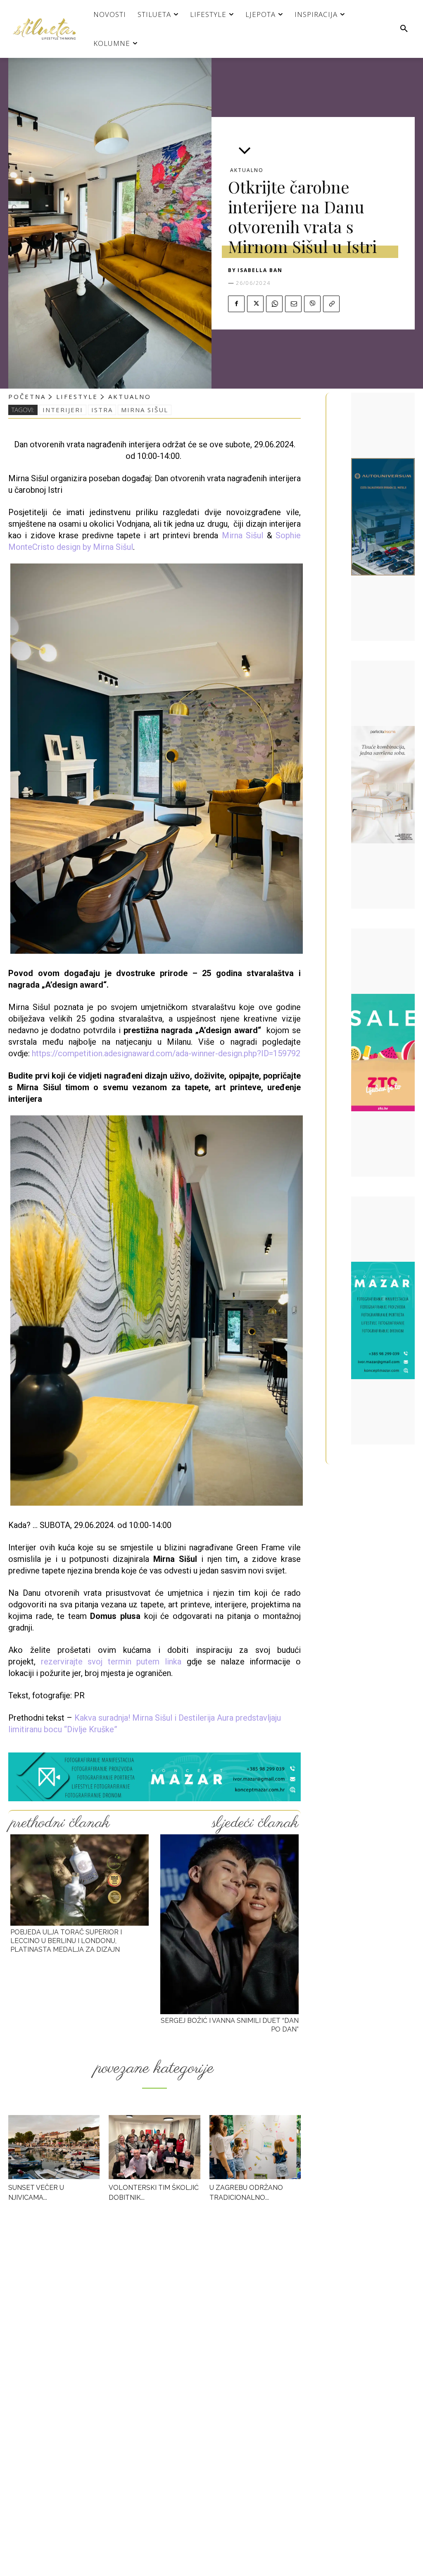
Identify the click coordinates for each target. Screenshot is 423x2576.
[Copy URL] (331, 304)
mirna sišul (145, 410)
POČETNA (27, 396)
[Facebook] (236, 304)
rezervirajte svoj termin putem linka (111, 1662)
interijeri (63, 410)
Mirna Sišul (242, 535)
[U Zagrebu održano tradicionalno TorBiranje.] (255, 2147)
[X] (255, 304)
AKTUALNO (247, 170)
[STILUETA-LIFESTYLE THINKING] (48, 29)
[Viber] (312, 304)
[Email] (293, 304)
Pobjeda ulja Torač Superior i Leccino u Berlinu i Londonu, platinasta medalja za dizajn (66, 1941)
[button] (404, 29)
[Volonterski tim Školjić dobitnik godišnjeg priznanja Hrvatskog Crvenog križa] (154, 2147)
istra (102, 410)
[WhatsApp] (274, 304)
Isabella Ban (260, 270)
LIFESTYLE (77, 396)
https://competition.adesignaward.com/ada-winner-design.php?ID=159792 (166, 1053)
